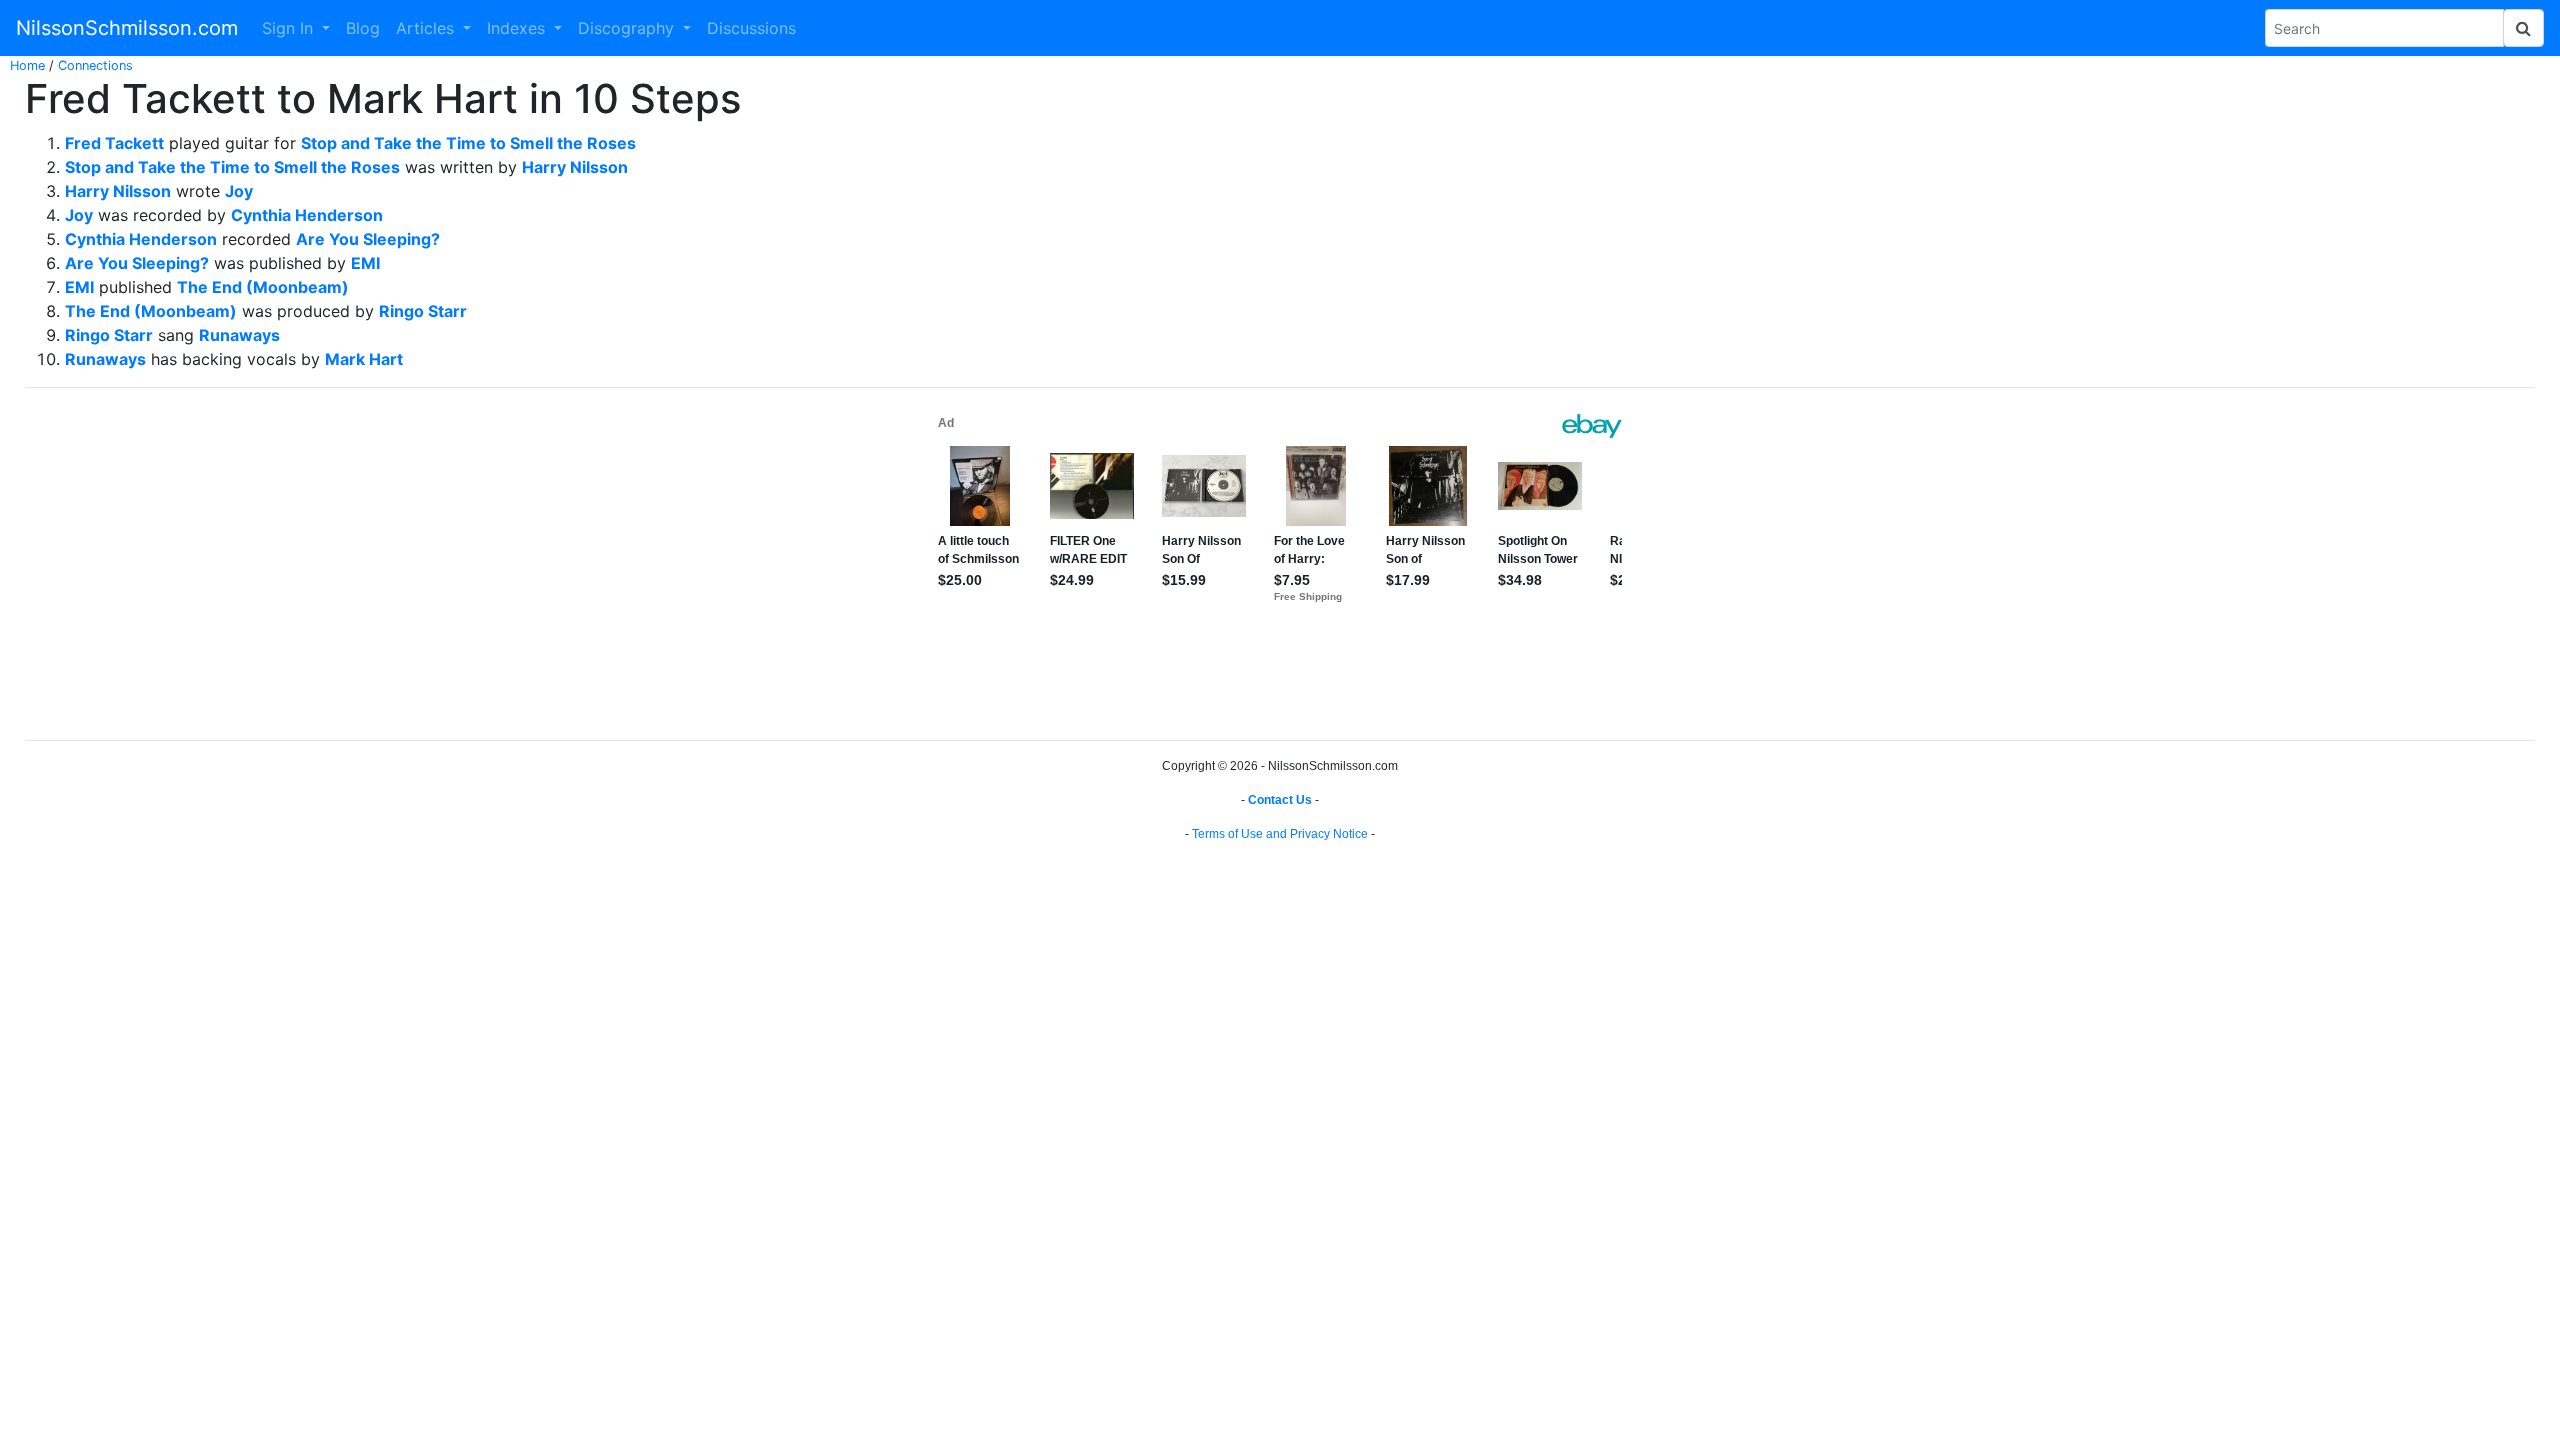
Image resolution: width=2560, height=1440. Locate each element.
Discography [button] (628, 28)
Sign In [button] (290, 28)
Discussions (751, 28)
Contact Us (1280, 800)
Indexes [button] (518, 28)
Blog (363, 28)
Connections (95, 65)
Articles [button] (427, 28)
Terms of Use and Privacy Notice (1280, 834)
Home (27, 65)
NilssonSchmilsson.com (127, 28)
